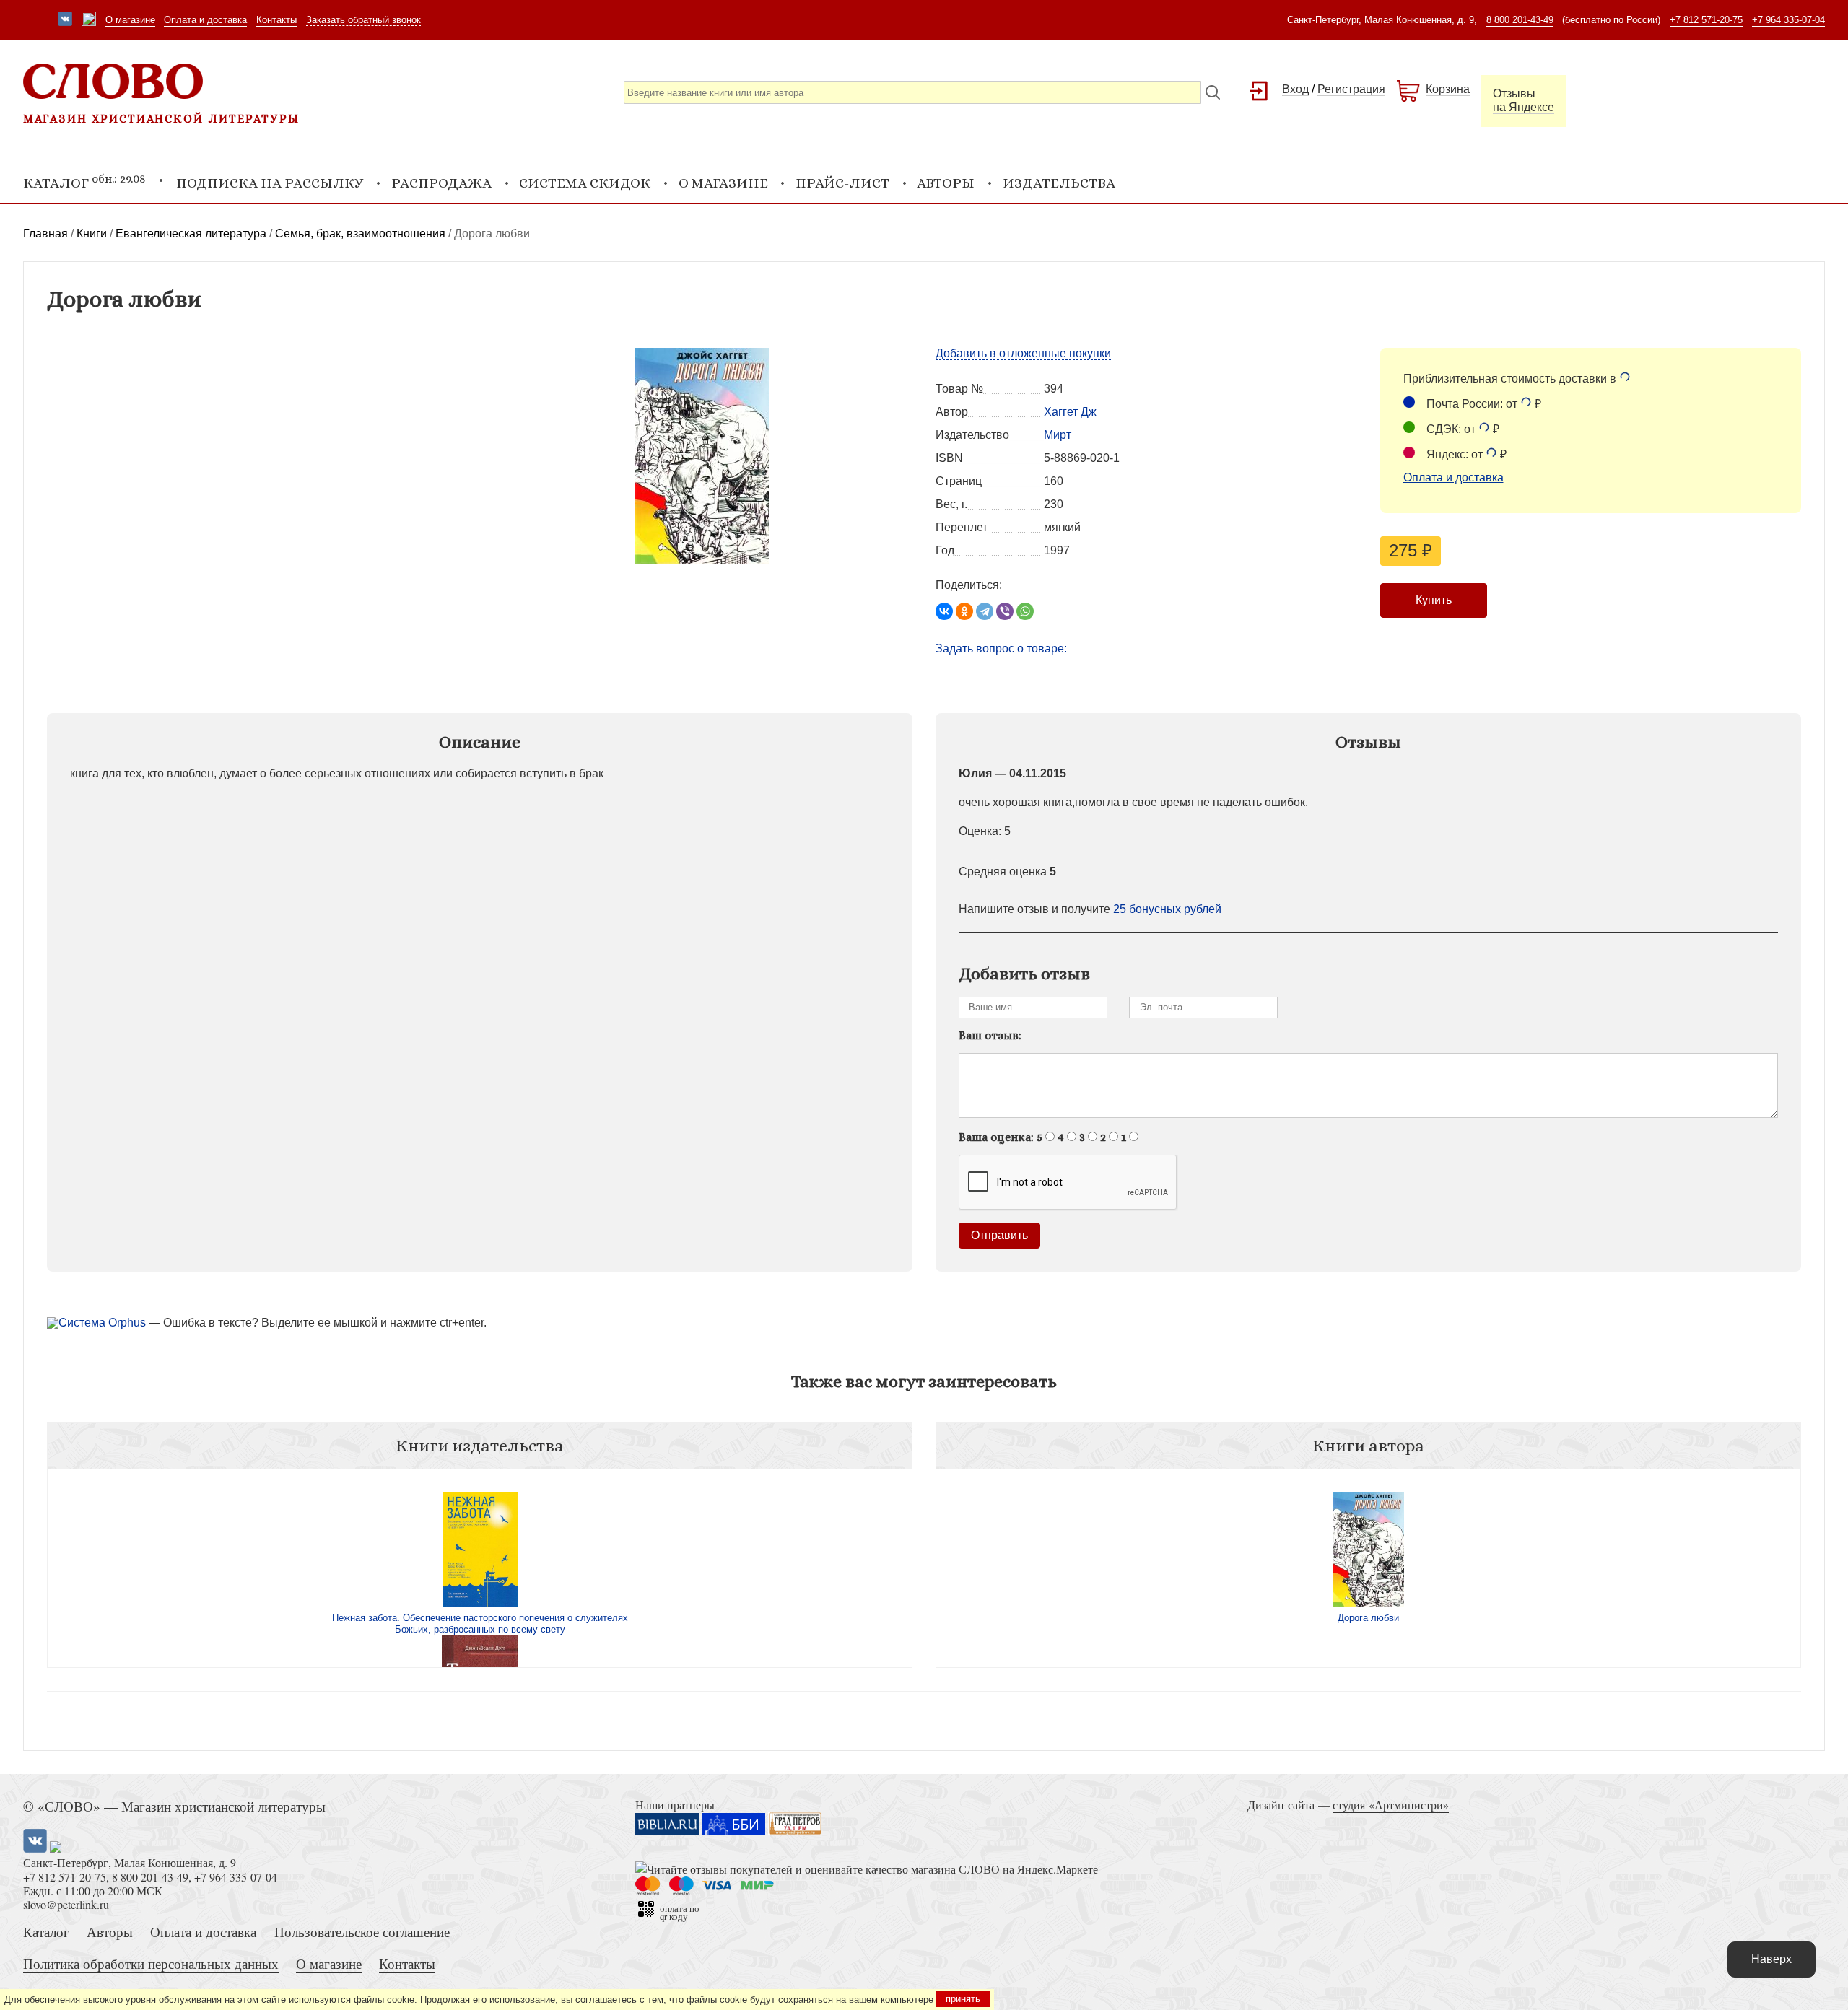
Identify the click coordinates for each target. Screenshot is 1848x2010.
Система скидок (585, 183)
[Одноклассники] (964, 611)
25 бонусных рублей (1167, 909)
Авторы (946, 183)
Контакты (276, 20)
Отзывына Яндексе (1524, 100)
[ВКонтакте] (944, 611)
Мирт (1058, 435)
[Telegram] (985, 611)
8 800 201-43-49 (1520, 20)
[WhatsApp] (1025, 611)
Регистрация (1351, 89)
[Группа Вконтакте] (65, 20)
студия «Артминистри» (1391, 1805)
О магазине (130, 20)
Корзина (1448, 89)
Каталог (46, 1932)
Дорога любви (1368, 1618)
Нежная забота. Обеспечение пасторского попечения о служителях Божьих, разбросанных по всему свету (480, 1624)
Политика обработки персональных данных (151, 1963)
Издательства (1059, 183)
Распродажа (441, 183)
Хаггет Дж (1070, 412)
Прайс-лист (842, 183)
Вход (1295, 89)
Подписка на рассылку (270, 183)
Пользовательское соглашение (362, 1932)
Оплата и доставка (205, 20)
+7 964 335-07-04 (1788, 20)
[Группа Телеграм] (89, 20)
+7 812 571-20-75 (1706, 20)
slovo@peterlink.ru (66, 1904)
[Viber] (1005, 611)
